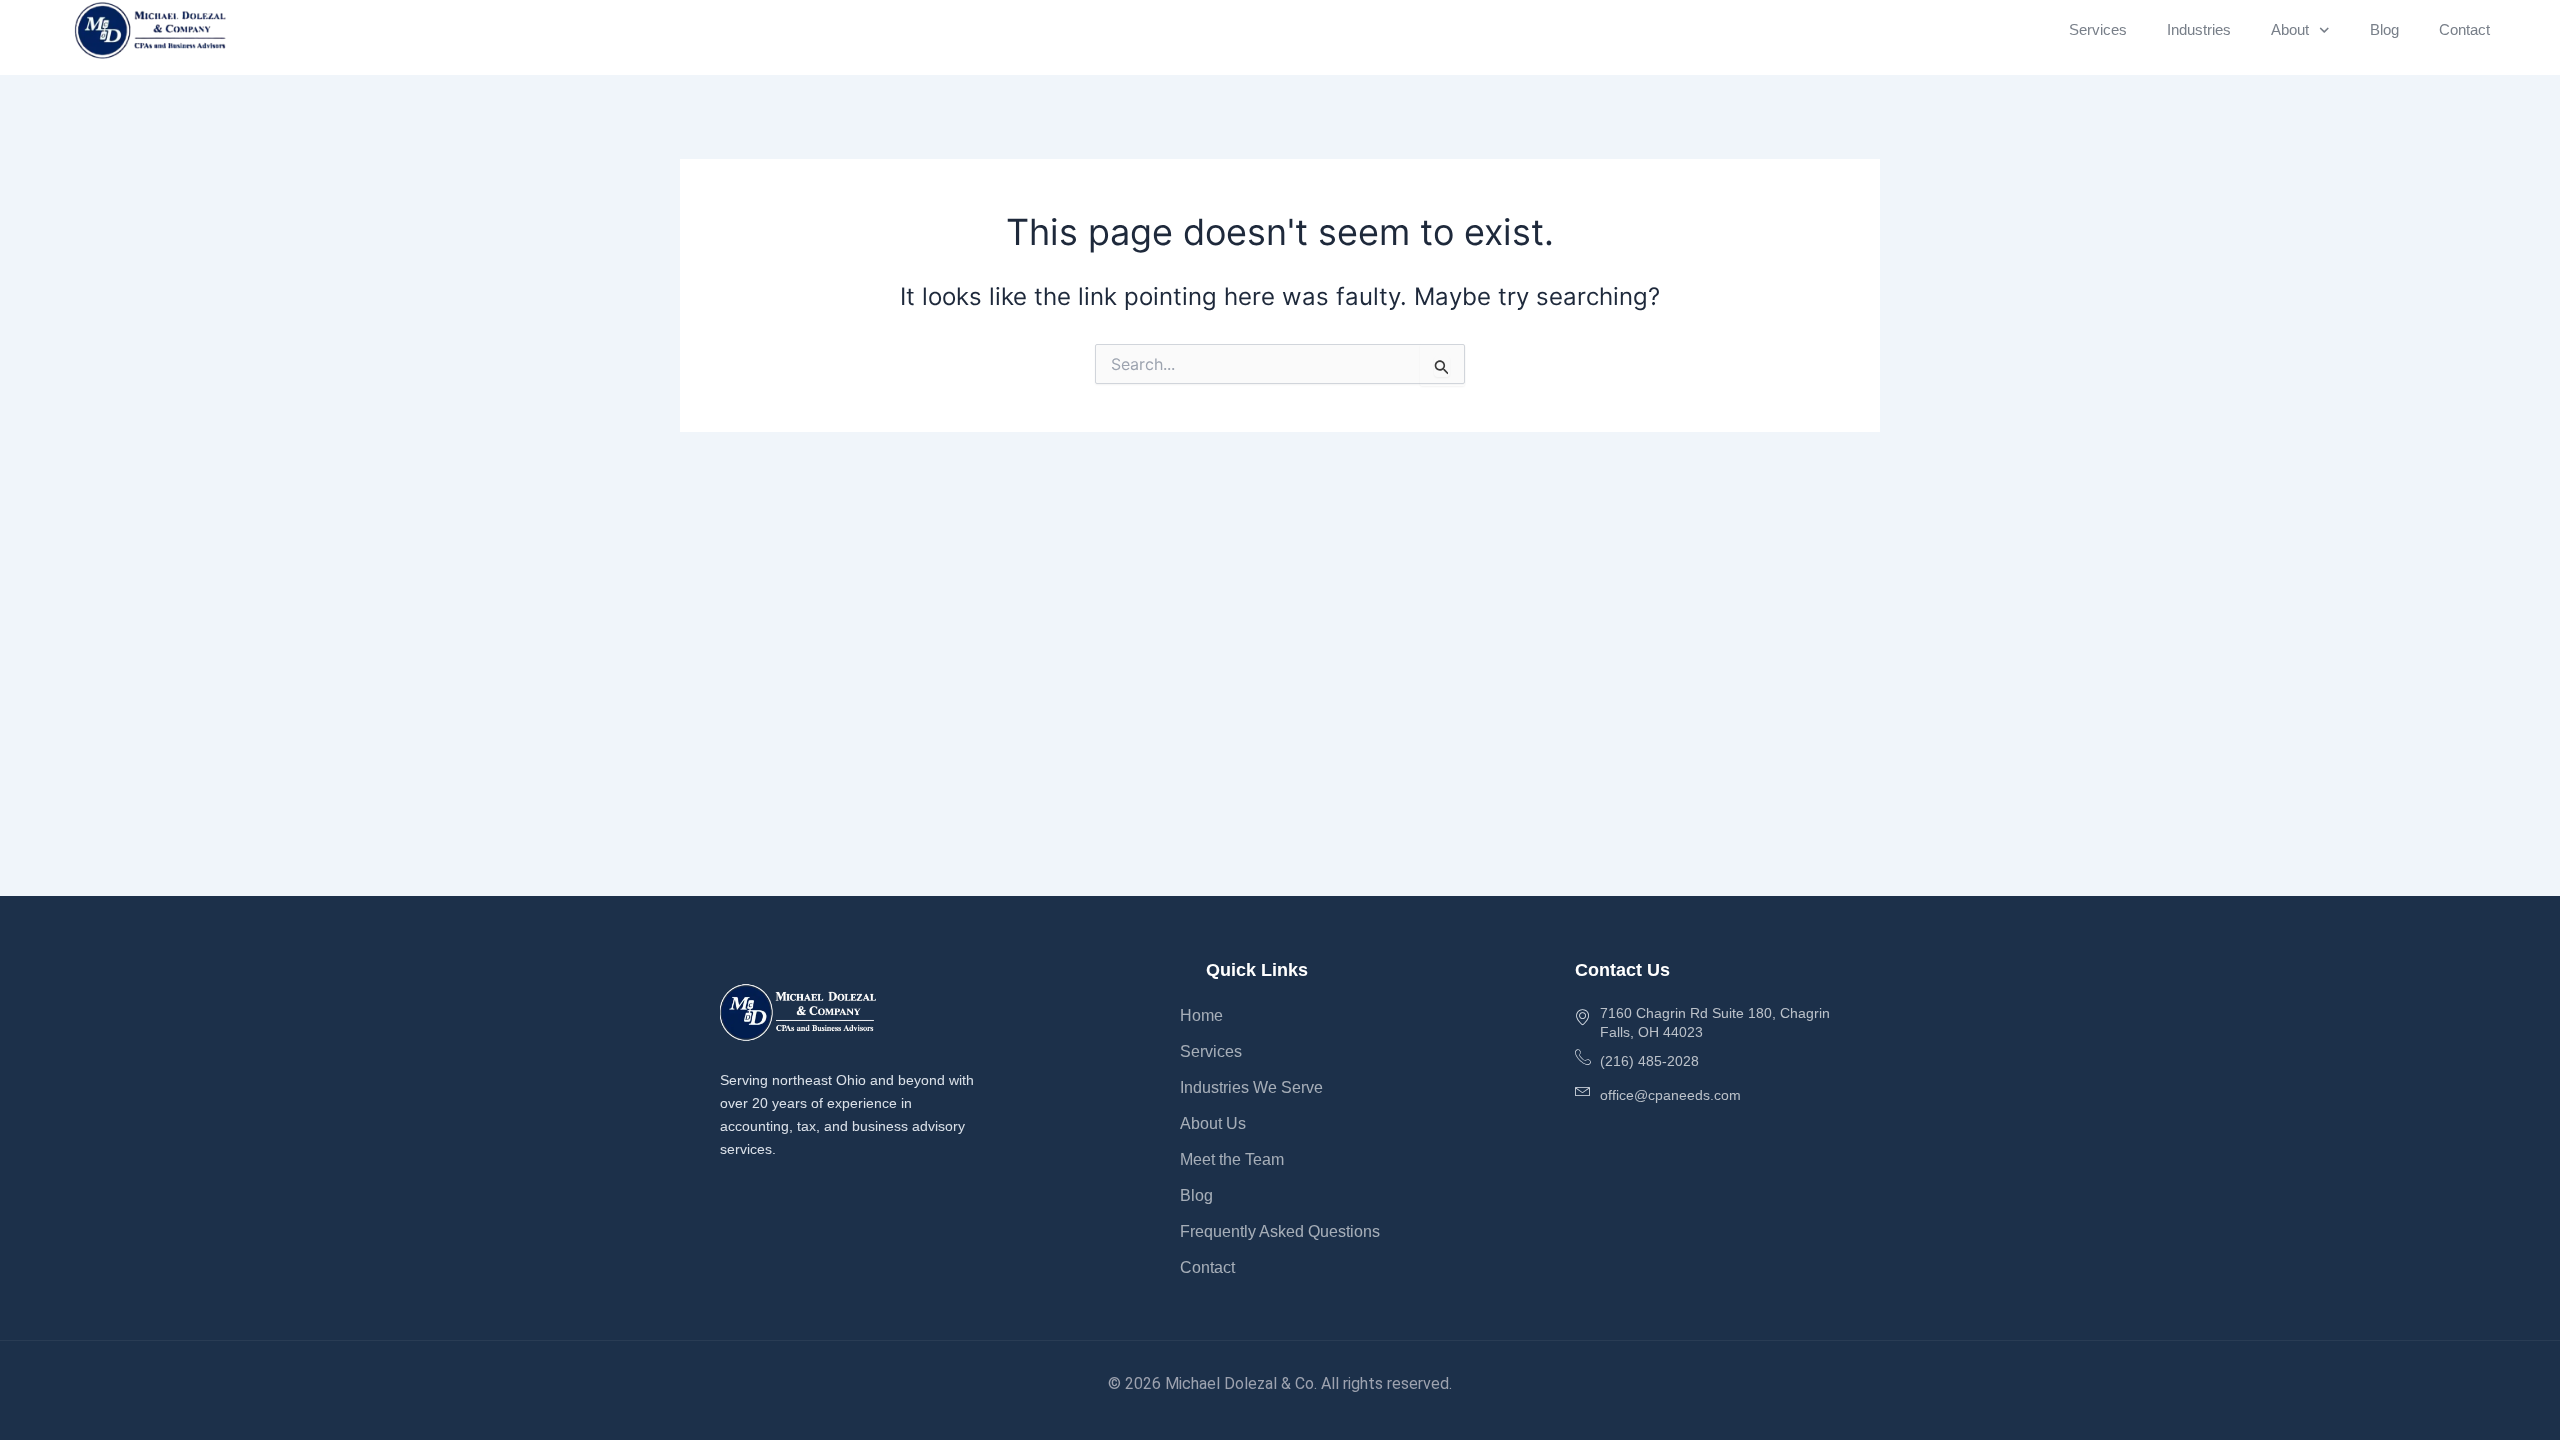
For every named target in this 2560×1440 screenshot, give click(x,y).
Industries (2199, 29)
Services (2098, 29)
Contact (2464, 29)
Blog (2384, 29)
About (2290, 29)
